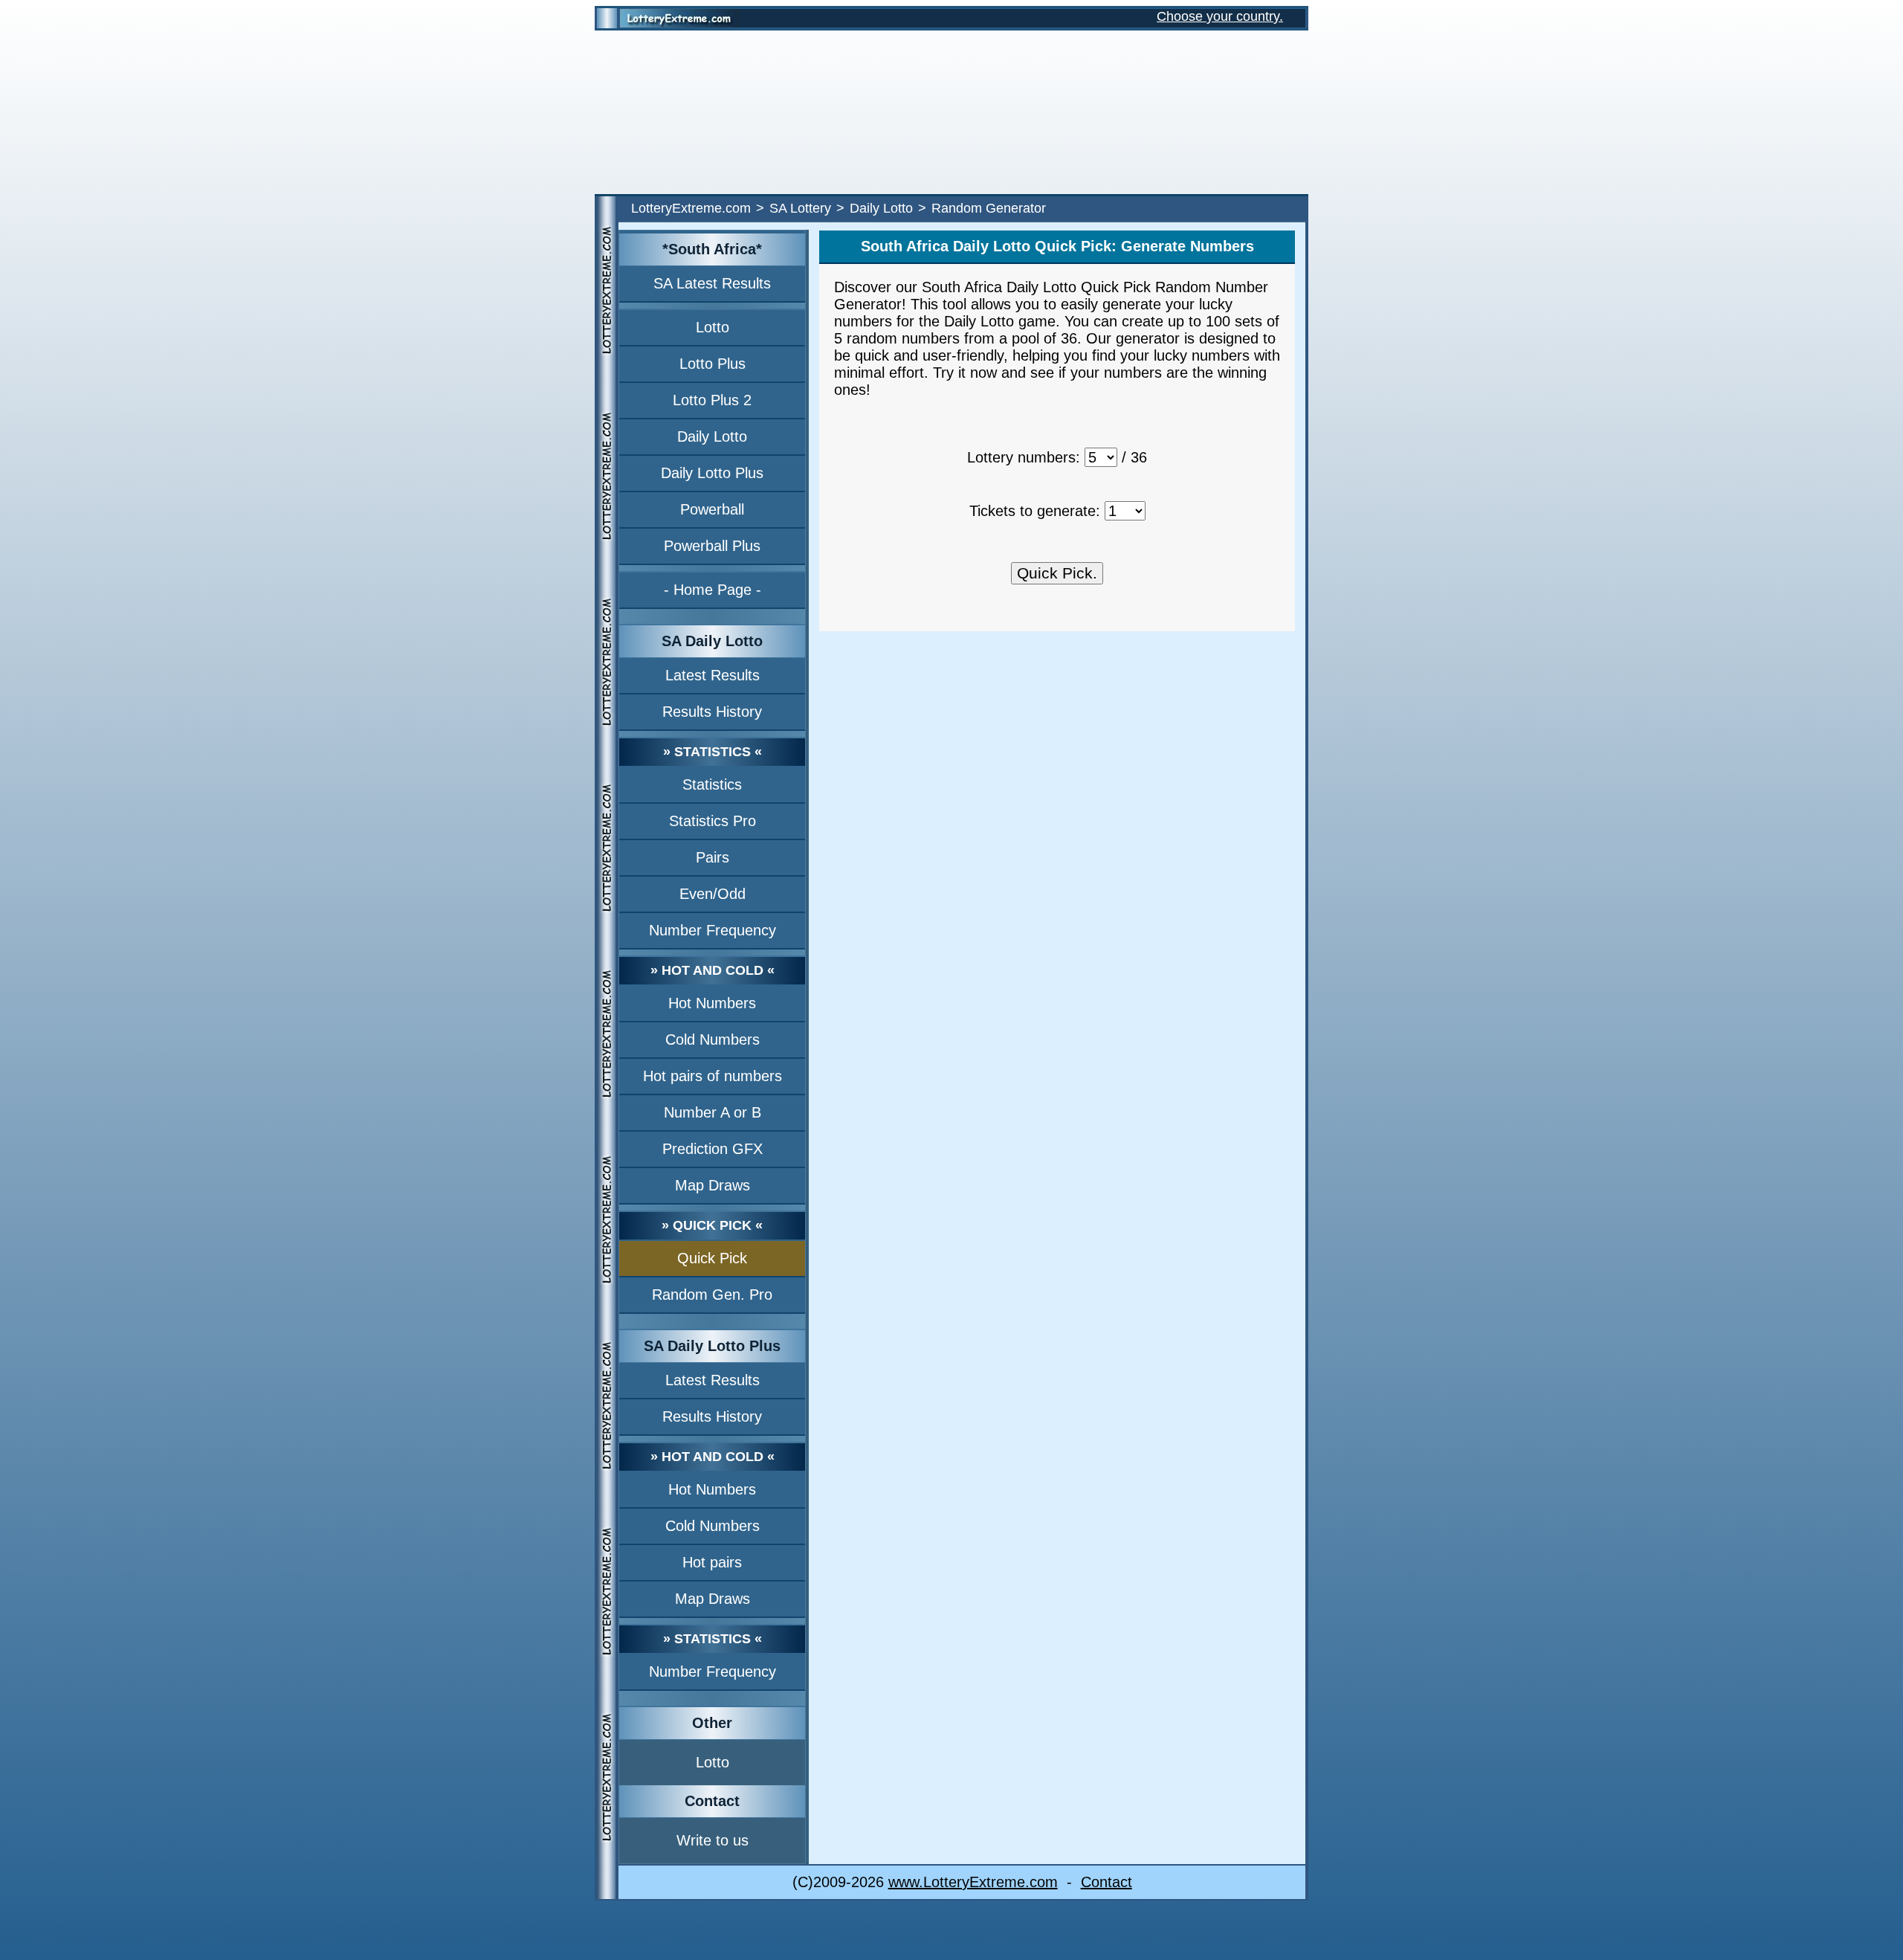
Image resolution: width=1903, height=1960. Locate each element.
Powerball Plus (712, 546)
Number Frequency (713, 930)
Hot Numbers (712, 1003)
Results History (712, 712)
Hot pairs (712, 1562)
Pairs (713, 857)
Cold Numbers (713, 1039)
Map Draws (713, 1185)
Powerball (712, 509)
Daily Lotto (881, 208)
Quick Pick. (1057, 573)
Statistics (712, 784)
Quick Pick (712, 1258)
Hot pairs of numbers (713, 1076)
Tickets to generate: (1035, 511)
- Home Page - (713, 590)
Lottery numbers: (1024, 457)
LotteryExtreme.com (691, 208)
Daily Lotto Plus (712, 473)
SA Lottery (800, 208)
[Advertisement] (951, 112)
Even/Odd (713, 894)
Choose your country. (1220, 16)
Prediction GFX (713, 1149)
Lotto (713, 327)
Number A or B (713, 1112)
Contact (1106, 1882)
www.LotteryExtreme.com (973, 1882)
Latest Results (713, 675)
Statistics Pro (713, 821)
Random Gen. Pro (712, 1295)
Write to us (713, 1840)
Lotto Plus (713, 364)
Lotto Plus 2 (712, 400)
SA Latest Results (712, 283)
